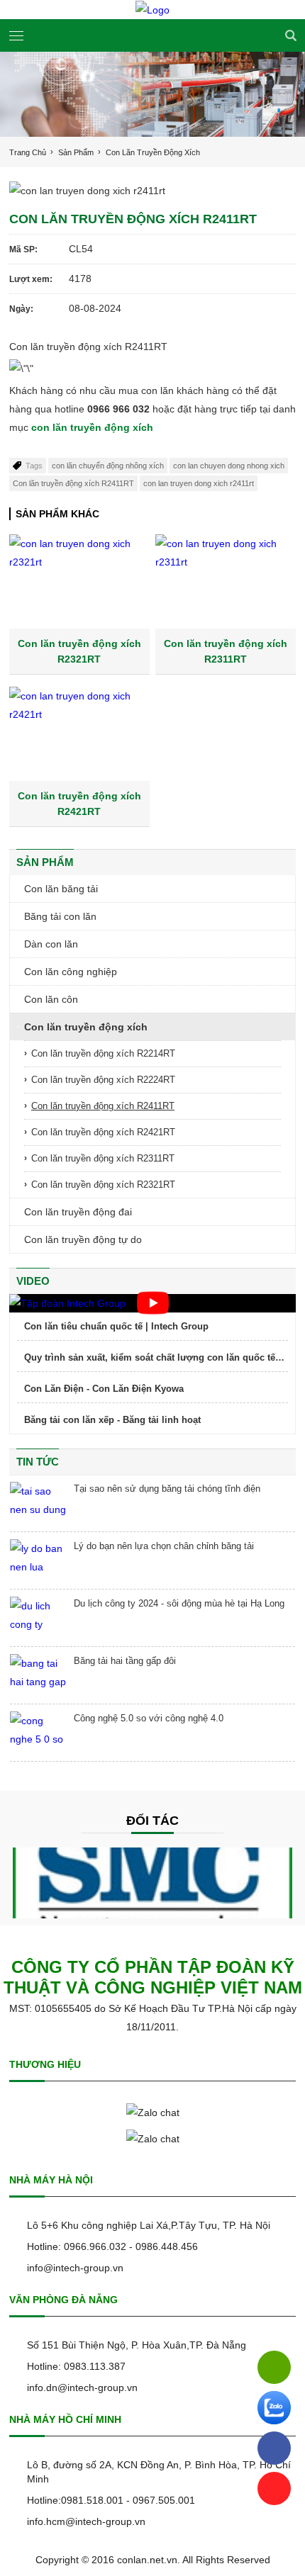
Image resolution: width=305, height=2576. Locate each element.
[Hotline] (274, 2367)
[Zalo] (274, 2408)
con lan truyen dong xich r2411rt (199, 483)
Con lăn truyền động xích (86, 1027)
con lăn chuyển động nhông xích (108, 466)
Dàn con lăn (51, 944)
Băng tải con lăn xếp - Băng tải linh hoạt (112, 1420)
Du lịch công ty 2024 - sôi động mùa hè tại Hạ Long (179, 1603)
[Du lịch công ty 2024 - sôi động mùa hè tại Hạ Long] (38, 1618)
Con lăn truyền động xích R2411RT (73, 483)
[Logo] (152, 10)
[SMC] (152, 1883)
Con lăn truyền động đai (78, 1212)
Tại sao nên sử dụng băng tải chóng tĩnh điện (167, 1489)
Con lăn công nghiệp (71, 972)
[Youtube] (274, 2488)
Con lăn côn (51, 999)
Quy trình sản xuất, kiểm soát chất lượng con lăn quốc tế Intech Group (150, 1358)
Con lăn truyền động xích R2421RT (103, 1132)
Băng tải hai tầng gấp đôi (125, 1661)
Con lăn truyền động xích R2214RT (103, 1053)
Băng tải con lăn (60, 916)
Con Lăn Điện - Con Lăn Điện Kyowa (104, 1389)
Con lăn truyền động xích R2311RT (103, 1158)
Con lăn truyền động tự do (83, 1239)
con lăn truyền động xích (92, 427)
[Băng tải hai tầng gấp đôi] (38, 1675)
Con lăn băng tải (61, 889)
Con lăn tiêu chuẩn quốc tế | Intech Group (116, 1326)
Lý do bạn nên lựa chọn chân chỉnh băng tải (164, 1546)
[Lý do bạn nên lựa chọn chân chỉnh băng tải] (38, 1560)
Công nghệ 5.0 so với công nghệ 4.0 (149, 1718)
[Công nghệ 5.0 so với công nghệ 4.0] (38, 1733)
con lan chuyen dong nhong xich (229, 466)
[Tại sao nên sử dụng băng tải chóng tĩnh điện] (38, 1503)
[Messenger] (274, 2448)
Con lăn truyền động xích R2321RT (103, 1185)
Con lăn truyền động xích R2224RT (103, 1080)
